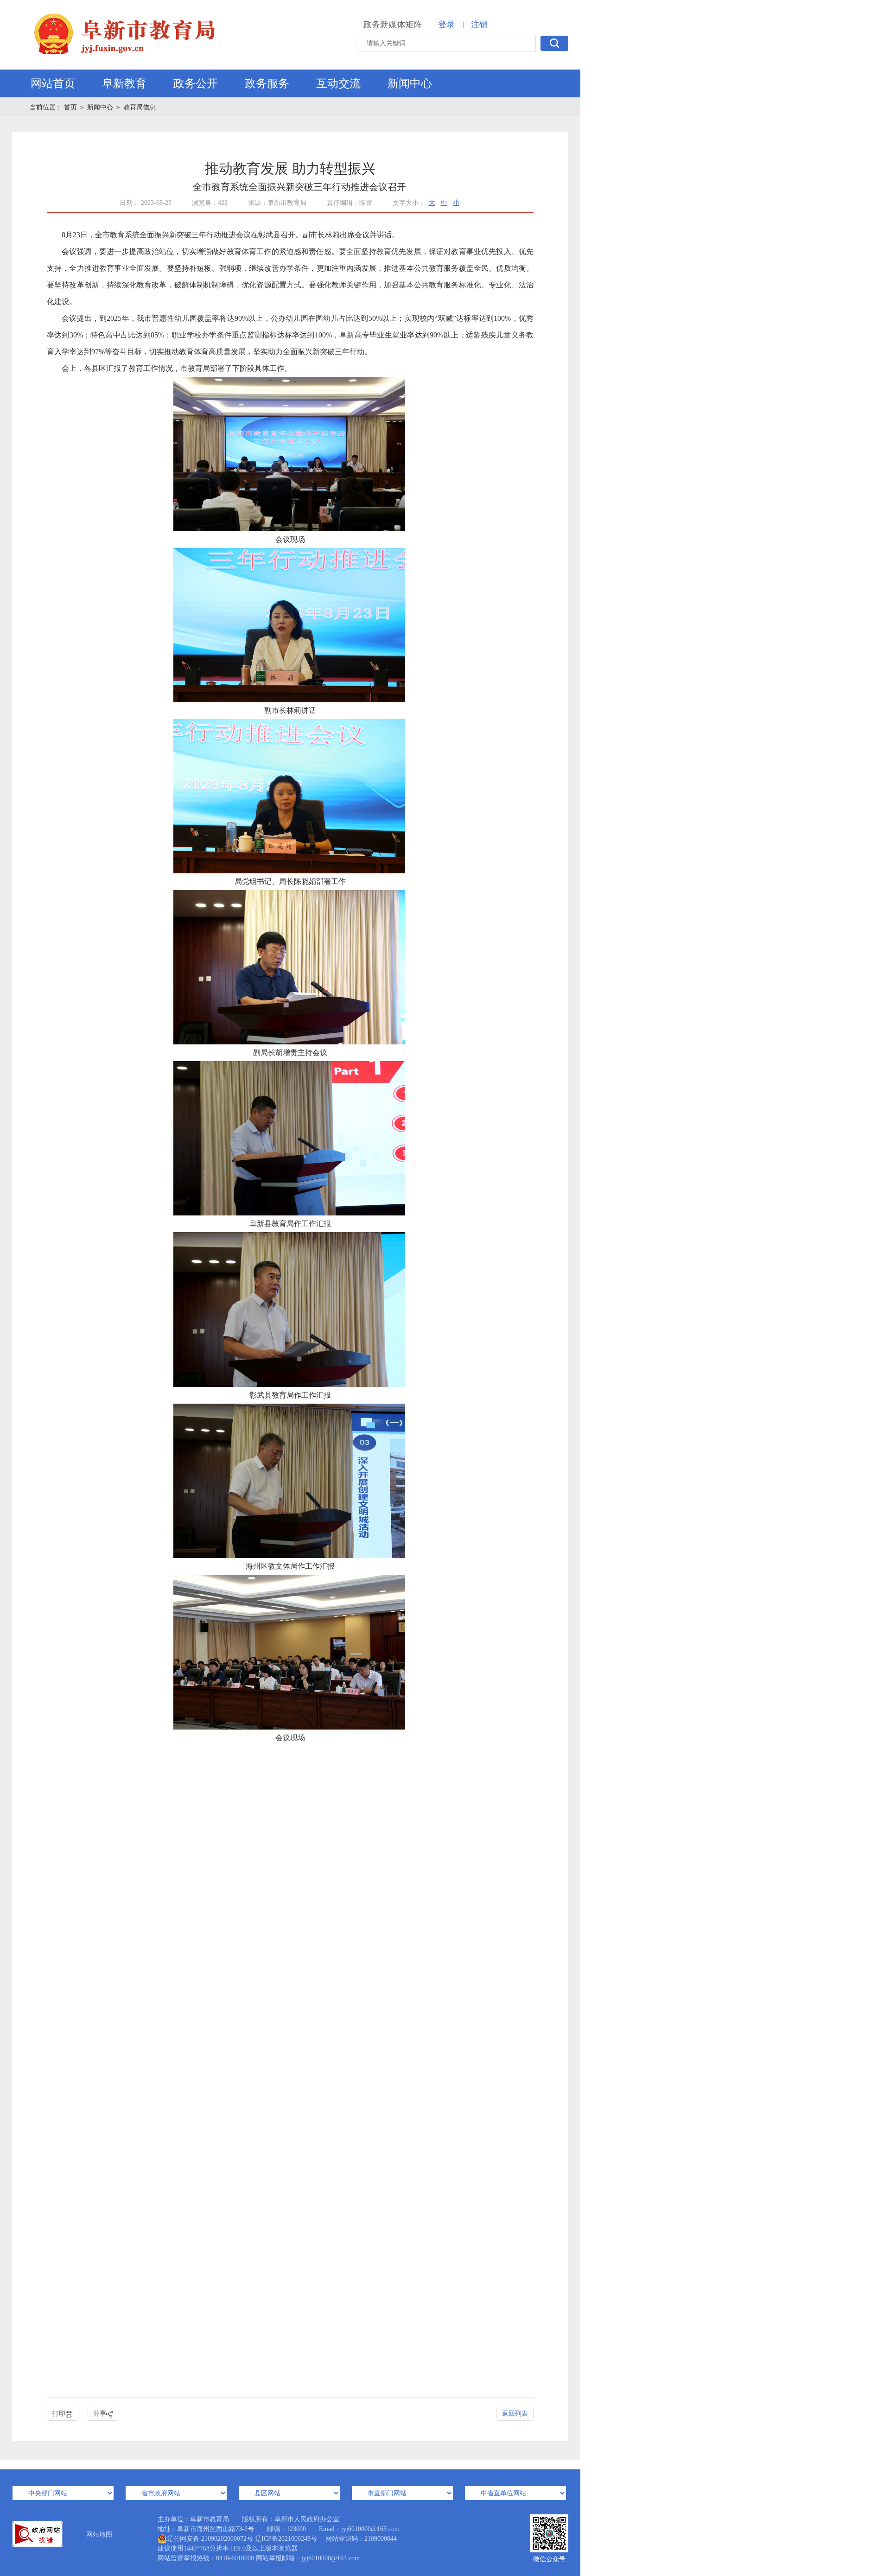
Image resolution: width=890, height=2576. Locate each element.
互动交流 (338, 83)
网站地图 (99, 2535)
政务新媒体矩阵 (393, 25)
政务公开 (196, 83)
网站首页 (53, 83)
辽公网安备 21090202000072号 (210, 2539)
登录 (446, 25)
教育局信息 (140, 107)
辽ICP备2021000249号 (286, 2539)
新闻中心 (410, 83)
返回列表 (515, 2414)
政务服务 (267, 83)
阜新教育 (124, 83)
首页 (71, 107)
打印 (59, 2414)
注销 (479, 25)
